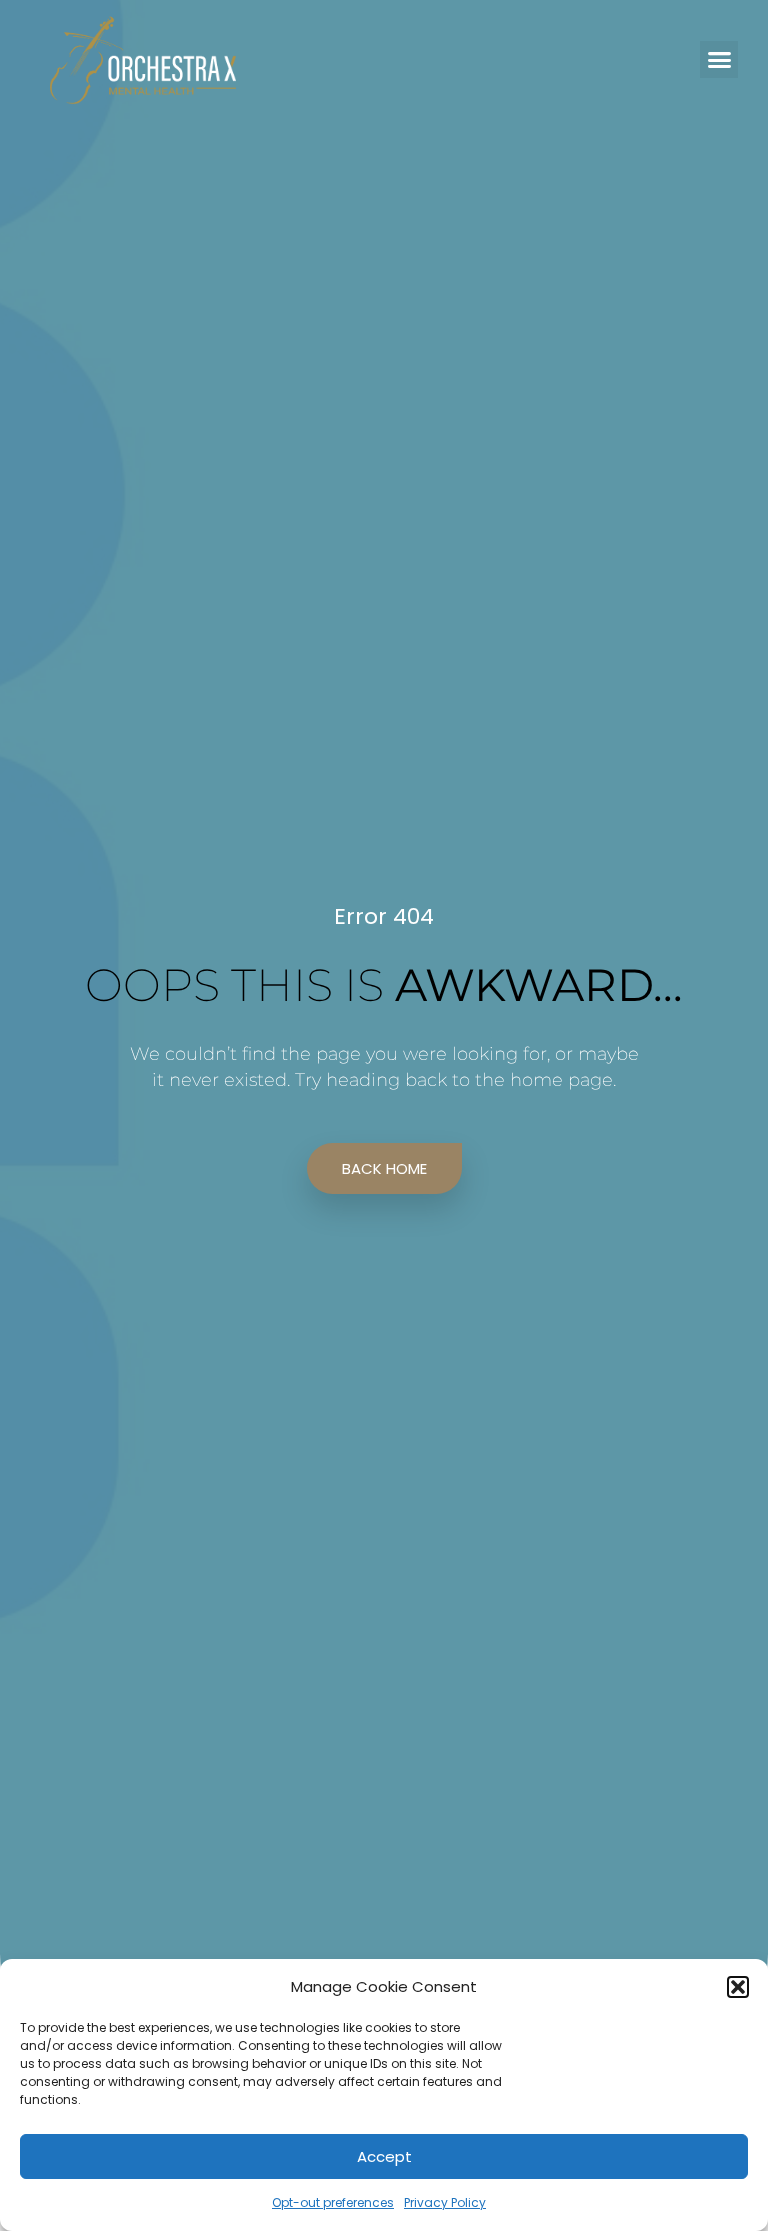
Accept (384, 2156)
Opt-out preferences (333, 2202)
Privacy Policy (445, 2202)
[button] (738, 1987)
